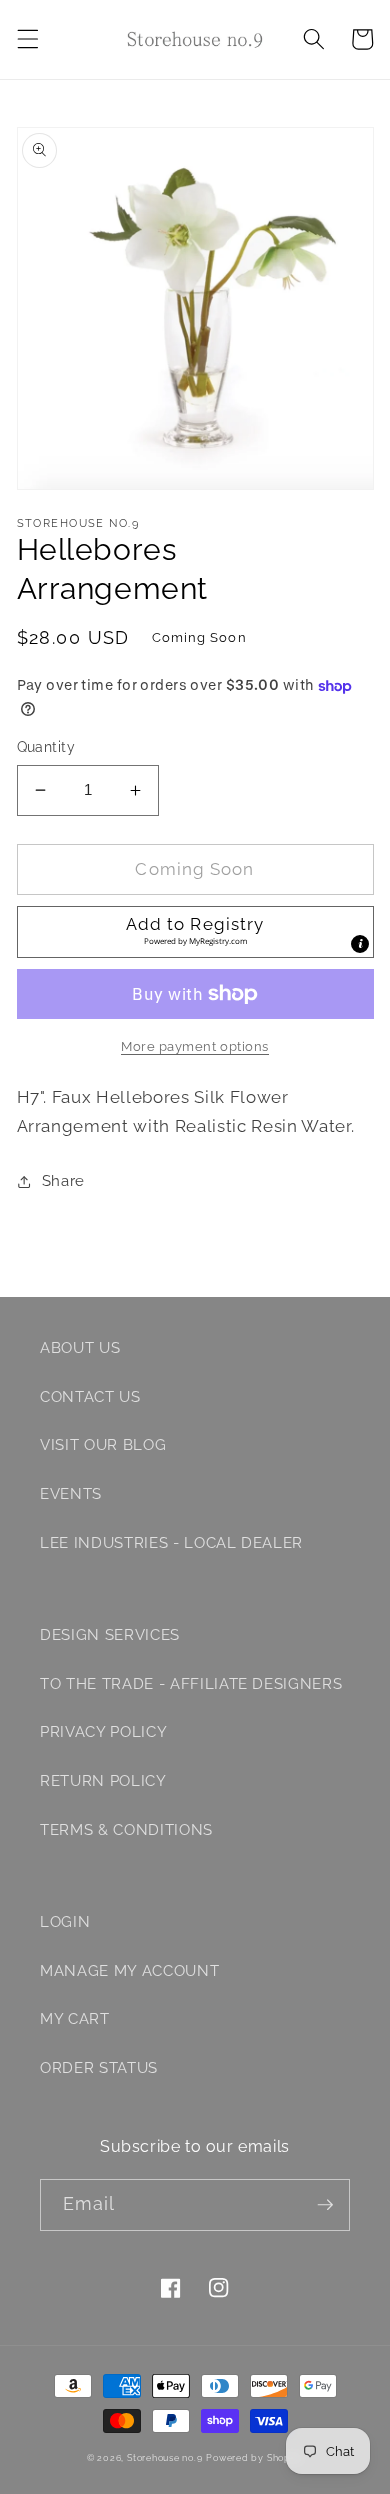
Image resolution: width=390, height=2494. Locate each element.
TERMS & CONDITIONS (126, 1830)
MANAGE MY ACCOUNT (129, 1971)
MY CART (75, 2019)
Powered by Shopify (254, 2457)
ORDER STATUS (99, 2068)
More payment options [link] (195, 1046)
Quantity (46, 747)
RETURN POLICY (103, 1781)
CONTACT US (90, 1397)
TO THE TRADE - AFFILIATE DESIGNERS (191, 1684)
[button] (27, 39)
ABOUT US (80, 1348)
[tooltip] (360, 944)
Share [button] (63, 1181)
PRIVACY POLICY (103, 1732)
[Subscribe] (325, 2205)
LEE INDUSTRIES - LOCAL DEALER (171, 1543)
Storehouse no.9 (165, 2457)
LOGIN (65, 1922)
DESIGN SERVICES (110, 1635)
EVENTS (71, 1494)
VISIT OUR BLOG (103, 1445)
